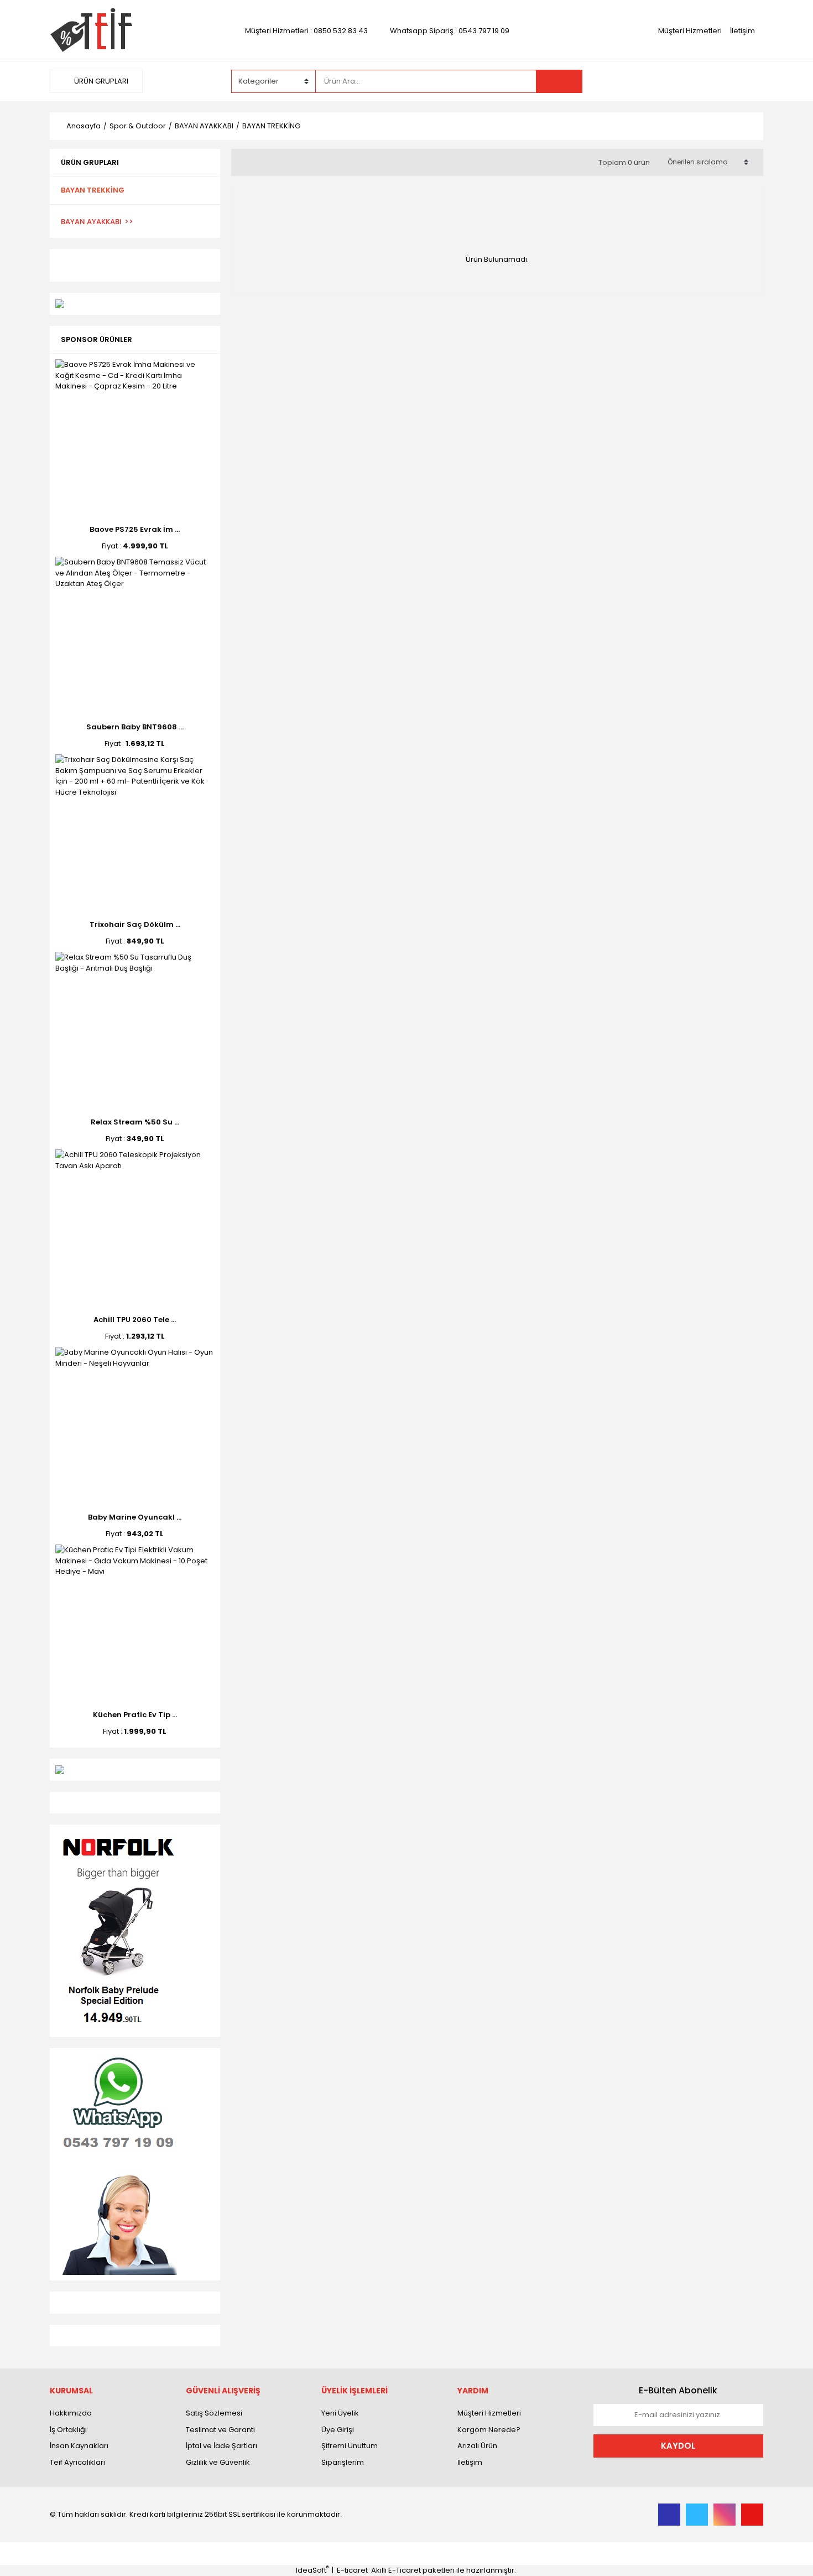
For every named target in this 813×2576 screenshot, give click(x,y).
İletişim (742, 31)
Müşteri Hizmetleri (690, 31)
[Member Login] (680, 81)
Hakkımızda (71, 2413)
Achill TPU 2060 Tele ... (135, 1320)
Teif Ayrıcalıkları (77, 2462)
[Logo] (91, 30)
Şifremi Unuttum (350, 2446)
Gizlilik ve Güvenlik (218, 2462)
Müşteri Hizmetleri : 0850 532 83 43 (306, 31)
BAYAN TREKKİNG (271, 126)
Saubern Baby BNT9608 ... (135, 727)
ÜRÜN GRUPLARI (100, 81)
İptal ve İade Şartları (222, 2446)
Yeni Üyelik (340, 2413)
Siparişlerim (343, 2462)
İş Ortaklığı (68, 2430)
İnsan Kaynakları (79, 2446)
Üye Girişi (338, 2430)
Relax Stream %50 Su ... (135, 1122)
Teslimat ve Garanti (220, 2430)
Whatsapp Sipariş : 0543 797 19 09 (450, 31)
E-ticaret (352, 2570)
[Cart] (747, 81)
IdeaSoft (312, 2570)
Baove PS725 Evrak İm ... (135, 529)
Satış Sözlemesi (214, 2413)
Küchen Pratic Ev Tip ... (135, 1715)
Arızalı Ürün (477, 2446)
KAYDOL (678, 2446)
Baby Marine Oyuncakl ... (135, 1517)
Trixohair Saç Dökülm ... (135, 924)
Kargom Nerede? (489, 2430)
